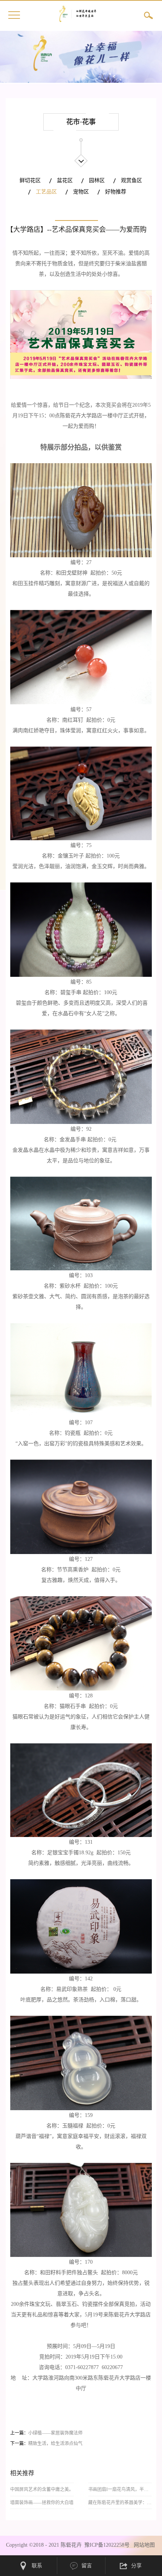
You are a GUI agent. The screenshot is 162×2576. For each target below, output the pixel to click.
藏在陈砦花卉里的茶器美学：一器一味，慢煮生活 (120, 2503)
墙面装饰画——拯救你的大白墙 (42, 2503)
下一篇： (46, 2444)
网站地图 (143, 2545)
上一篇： (46, 2433)
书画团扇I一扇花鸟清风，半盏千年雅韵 (120, 2489)
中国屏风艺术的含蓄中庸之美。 (42, 2489)
